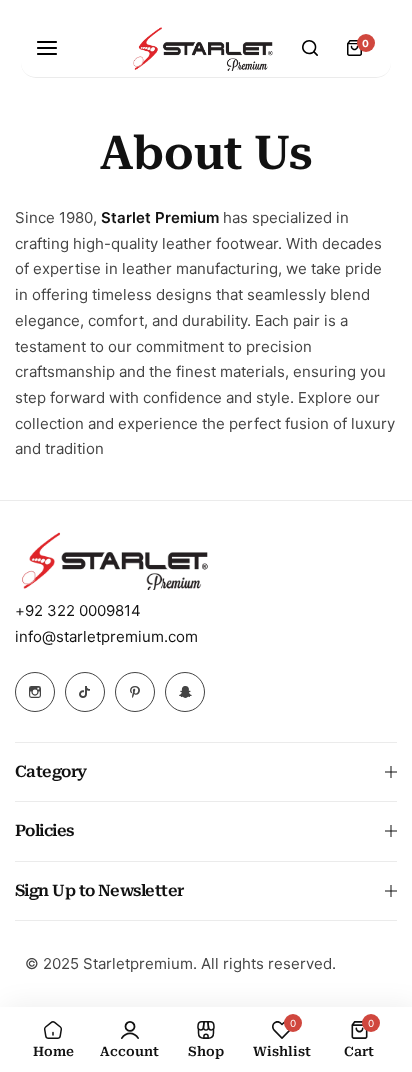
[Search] (310, 48)
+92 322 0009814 (78, 610)
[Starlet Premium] (203, 48)
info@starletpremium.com (106, 636)
